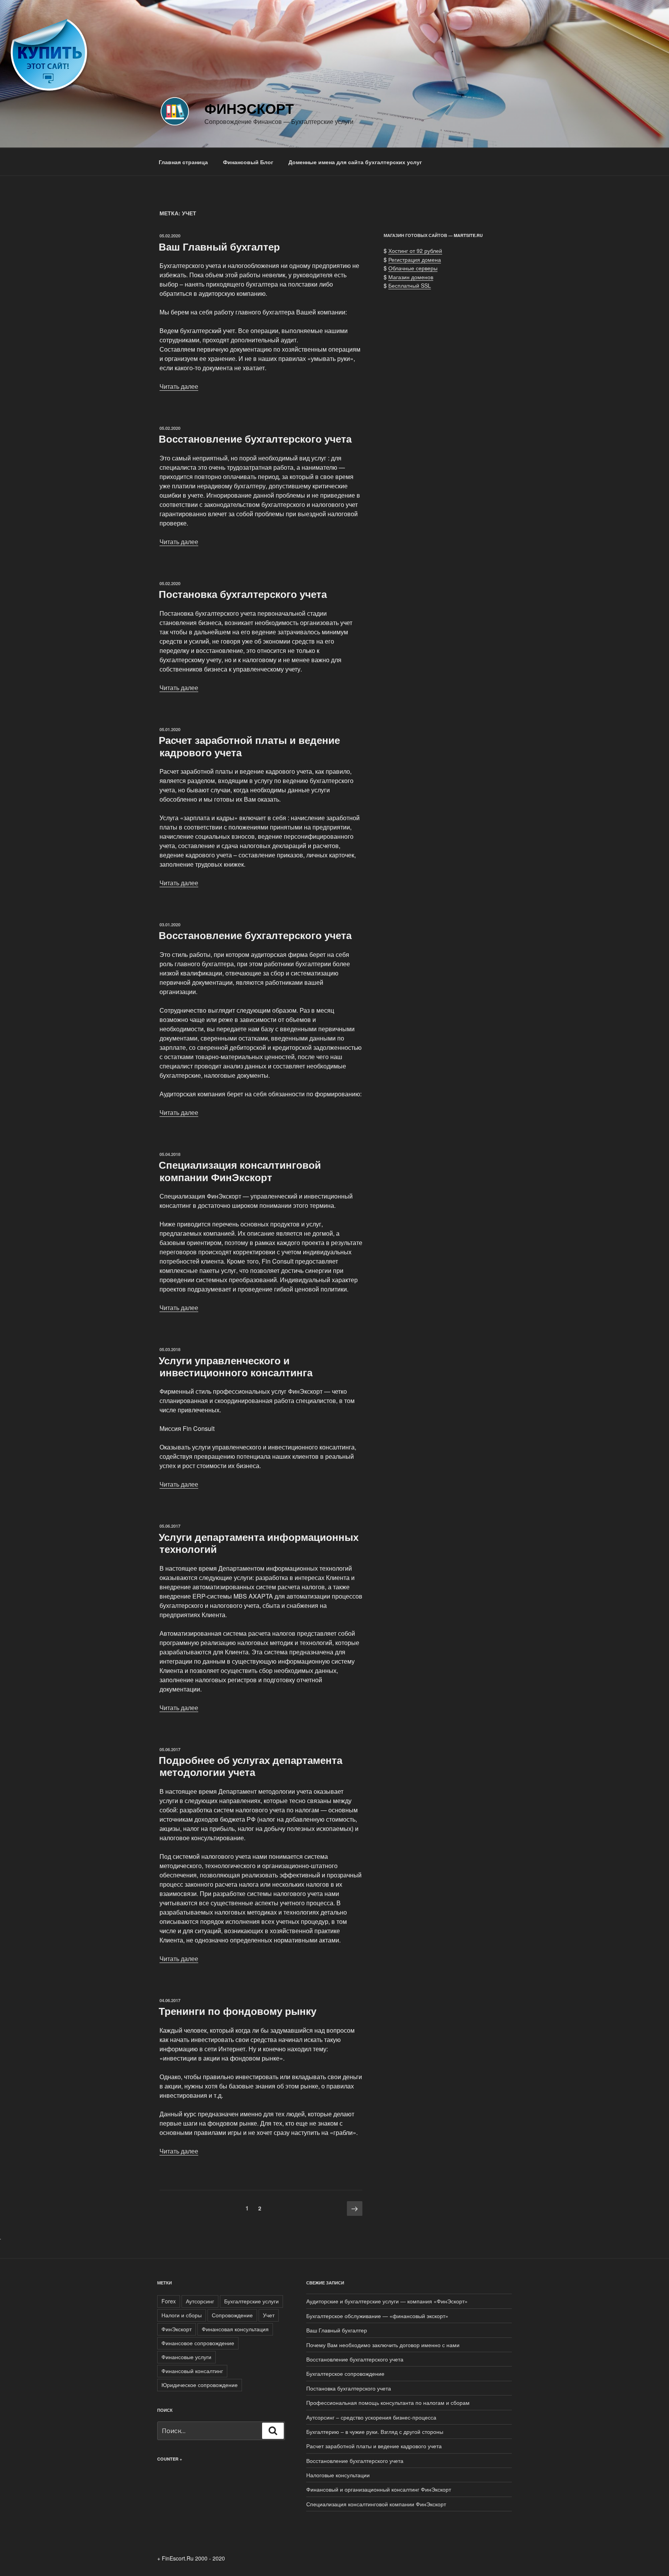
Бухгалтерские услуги (251, 2301)
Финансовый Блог (248, 162)
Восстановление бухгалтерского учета (255, 439)
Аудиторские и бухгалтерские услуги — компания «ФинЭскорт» (387, 2301)
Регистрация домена (415, 259)
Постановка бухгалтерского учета (243, 594)
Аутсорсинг (200, 2301)
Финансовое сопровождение (198, 2343)
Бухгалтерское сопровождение (345, 2373)
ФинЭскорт (249, 108)
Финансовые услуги (186, 2357)
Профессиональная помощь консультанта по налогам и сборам (388, 2403)
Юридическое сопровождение (200, 2385)
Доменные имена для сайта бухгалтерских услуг (355, 162)
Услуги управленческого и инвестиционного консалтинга (236, 1366)
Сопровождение (232, 2315)
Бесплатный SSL (410, 285)
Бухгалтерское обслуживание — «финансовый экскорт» (377, 2316)
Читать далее (179, 386)
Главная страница (183, 162)
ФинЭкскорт (177, 2329)
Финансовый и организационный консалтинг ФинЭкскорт (379, 2489)
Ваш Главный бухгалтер (219, 246)
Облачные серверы (413, 268)
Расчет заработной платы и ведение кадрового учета (249, 746)
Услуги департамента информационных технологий (259, 1543)
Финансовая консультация (235, 2329)
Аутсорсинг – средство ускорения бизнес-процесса (371, 2417)
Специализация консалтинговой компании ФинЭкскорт (240, 1171)
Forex (169, 2301)
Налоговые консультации (338, 2475)
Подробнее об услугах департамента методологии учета (250, 1766)
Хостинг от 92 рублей (415, 251)
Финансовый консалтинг (192, 2371)
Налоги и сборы (182, 2315)
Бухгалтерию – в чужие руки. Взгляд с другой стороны (375, 2432)
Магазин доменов (411, 277)
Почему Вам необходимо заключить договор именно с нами (383, 2345)
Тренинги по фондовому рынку (238, 2011)
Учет (269, 2315)
